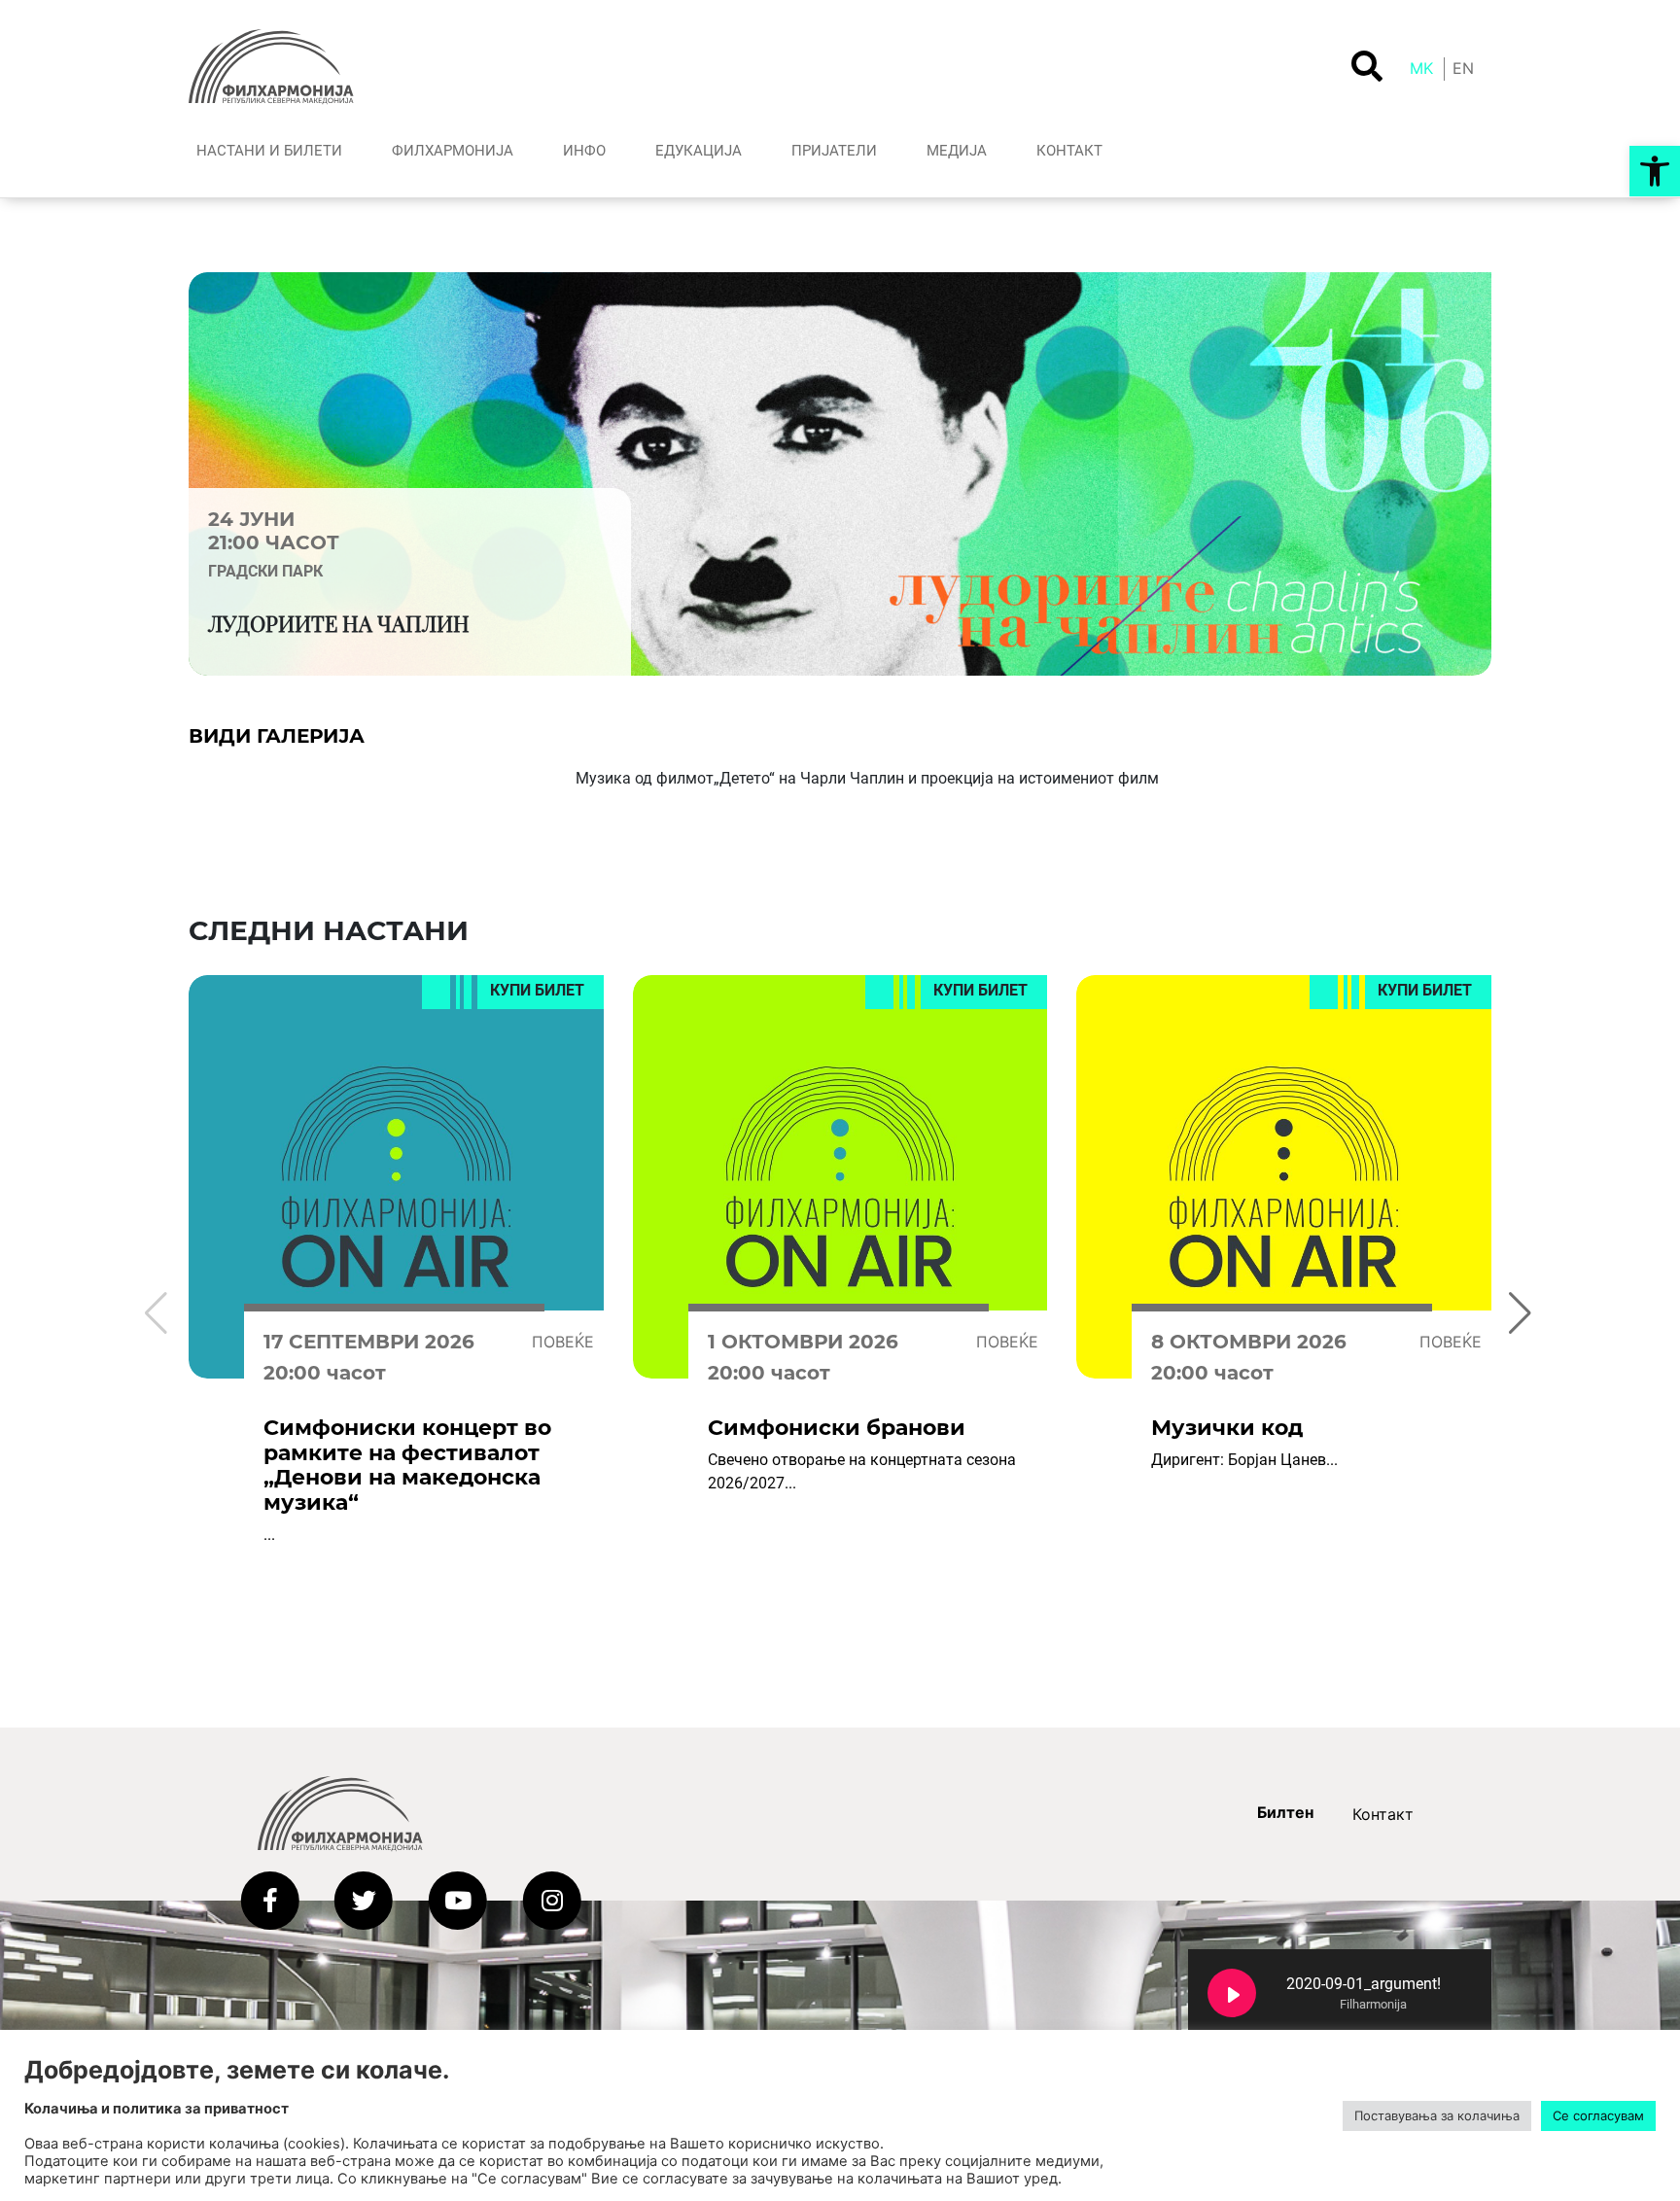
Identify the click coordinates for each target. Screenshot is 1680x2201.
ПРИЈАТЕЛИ (834, 151)
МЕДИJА (957, 151)
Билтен (1285, 1812)
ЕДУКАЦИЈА (699, 151)
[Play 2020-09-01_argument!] (1232, 1993)
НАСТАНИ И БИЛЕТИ (269, 151)
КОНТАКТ (1069, 151)
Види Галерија (277, 736)
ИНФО (584, 151)
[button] (1655, 171)
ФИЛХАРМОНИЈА (453, 151)
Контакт (1383, 1814)
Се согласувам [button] (1598, 2115)
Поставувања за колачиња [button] (1437, 2115)
